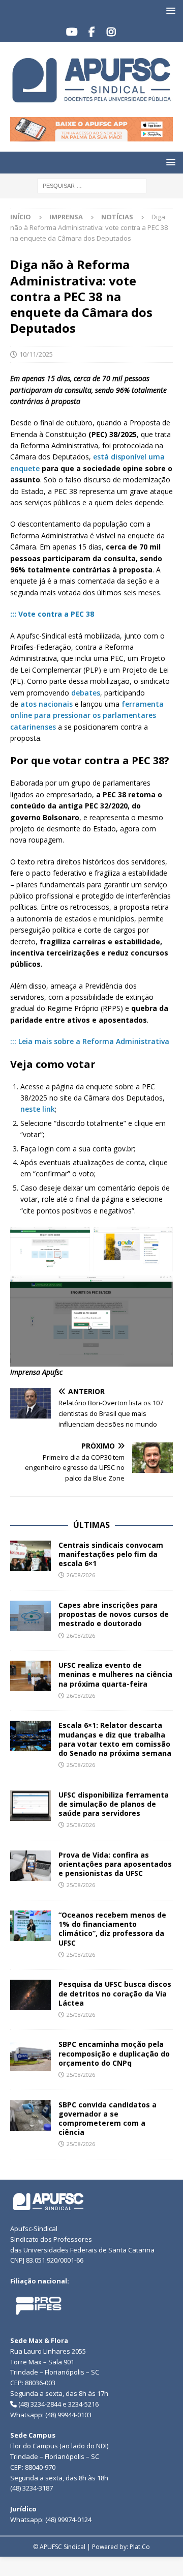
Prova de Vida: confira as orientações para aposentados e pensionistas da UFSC (115, 1864)
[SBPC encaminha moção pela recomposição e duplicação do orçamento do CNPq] (30, 2055)
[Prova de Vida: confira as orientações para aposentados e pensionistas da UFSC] (30, 1866)
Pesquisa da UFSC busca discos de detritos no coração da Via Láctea (115, 1993)
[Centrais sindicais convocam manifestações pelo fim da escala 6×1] (30, 1556)
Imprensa (66, 217)
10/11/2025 (36, 354)
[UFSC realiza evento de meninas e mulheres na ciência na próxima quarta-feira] (30, 1676)
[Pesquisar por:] (92, 185)
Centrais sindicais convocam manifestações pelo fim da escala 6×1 (111, 1554)
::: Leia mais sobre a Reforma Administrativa (90, 1041)
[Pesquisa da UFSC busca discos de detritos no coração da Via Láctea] (30, 1995)
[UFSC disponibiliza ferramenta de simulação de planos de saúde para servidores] (30, 1806)
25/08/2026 (81, 1765)
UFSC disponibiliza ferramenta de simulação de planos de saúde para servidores (114, 1804)
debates (86, 693)
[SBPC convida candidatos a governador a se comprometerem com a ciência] (30, 2116)
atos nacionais (45, 704)
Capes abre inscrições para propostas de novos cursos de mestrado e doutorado (114, 1614)
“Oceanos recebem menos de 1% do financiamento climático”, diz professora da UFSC (112, 1929)
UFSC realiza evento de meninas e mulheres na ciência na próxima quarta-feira (115, 1674)
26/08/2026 (81, 1575)
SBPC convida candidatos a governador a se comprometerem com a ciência (108, 2119)
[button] (169, 10)
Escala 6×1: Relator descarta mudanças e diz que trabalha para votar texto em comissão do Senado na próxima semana (115, 1739)
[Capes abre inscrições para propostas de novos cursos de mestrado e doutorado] (30, 1616)
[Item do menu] (72, 32)
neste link (38, 1109)
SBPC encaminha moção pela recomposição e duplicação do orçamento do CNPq (114, 2053)
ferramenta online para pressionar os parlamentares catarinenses (87, 715)
